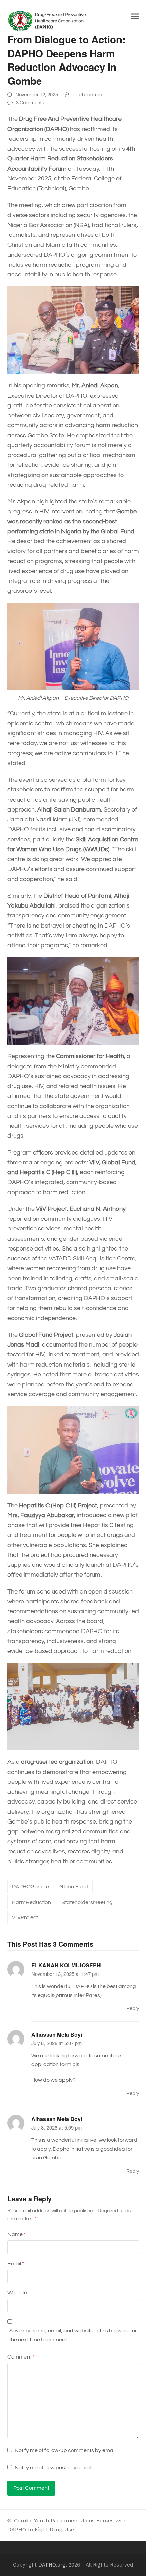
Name (17, 2234)
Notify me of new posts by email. (53, 2468)
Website (17, 2293)
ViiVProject (25, 1917)
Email (16, 2264)
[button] (135, 16)
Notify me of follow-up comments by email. (66, 2450)
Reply (133, 2009)
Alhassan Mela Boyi (57, 2034)
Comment (21, 2357)
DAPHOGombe (30, 1887)
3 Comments (30, 103)
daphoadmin (87, 95)
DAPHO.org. (53, 2565)
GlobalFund (74, 1887)
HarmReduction (31, 1902)
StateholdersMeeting (87, 1902)
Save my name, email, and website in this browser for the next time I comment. (73, 2335)
